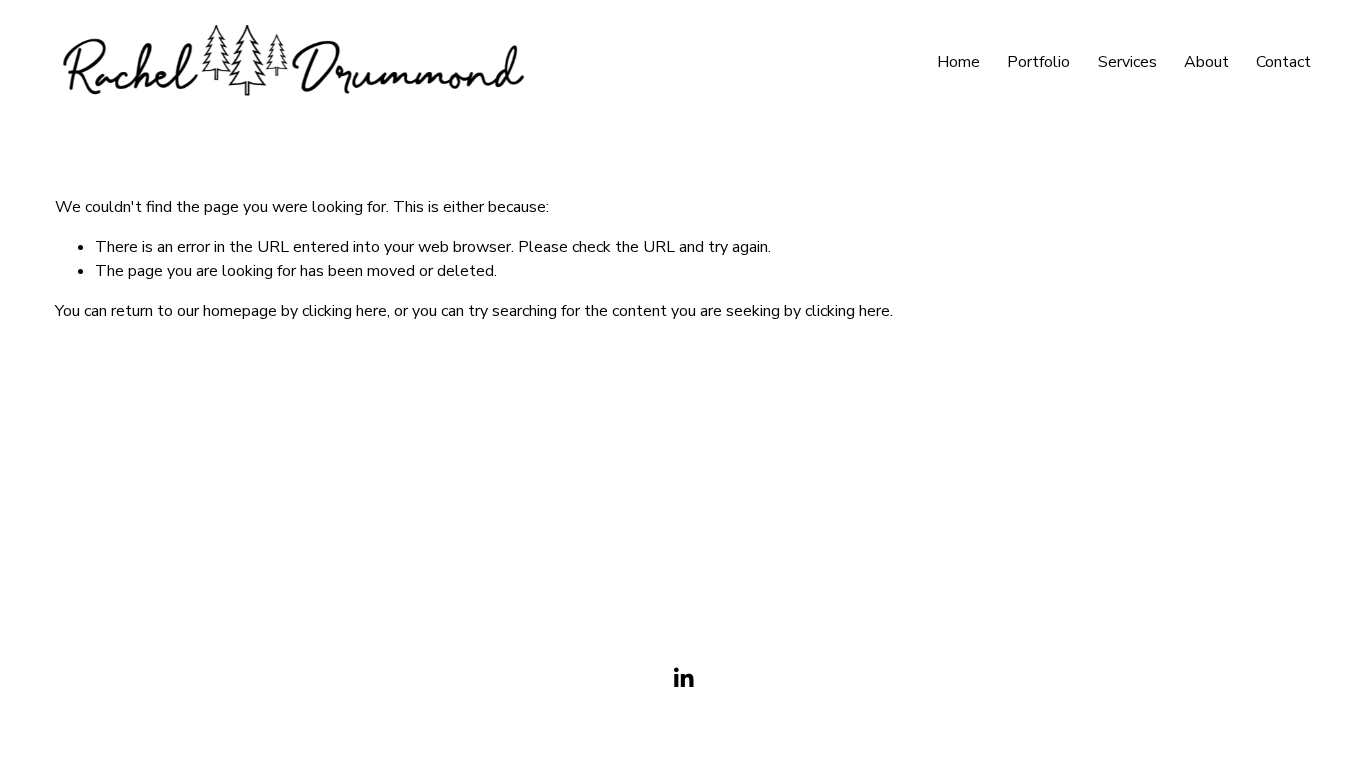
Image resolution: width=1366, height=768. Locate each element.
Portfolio (1038, 62)
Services (1127, 62)
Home (958, 62)
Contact (1283, 62)
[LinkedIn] (683, 678)
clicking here (344, 311)
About (1206, 62)
